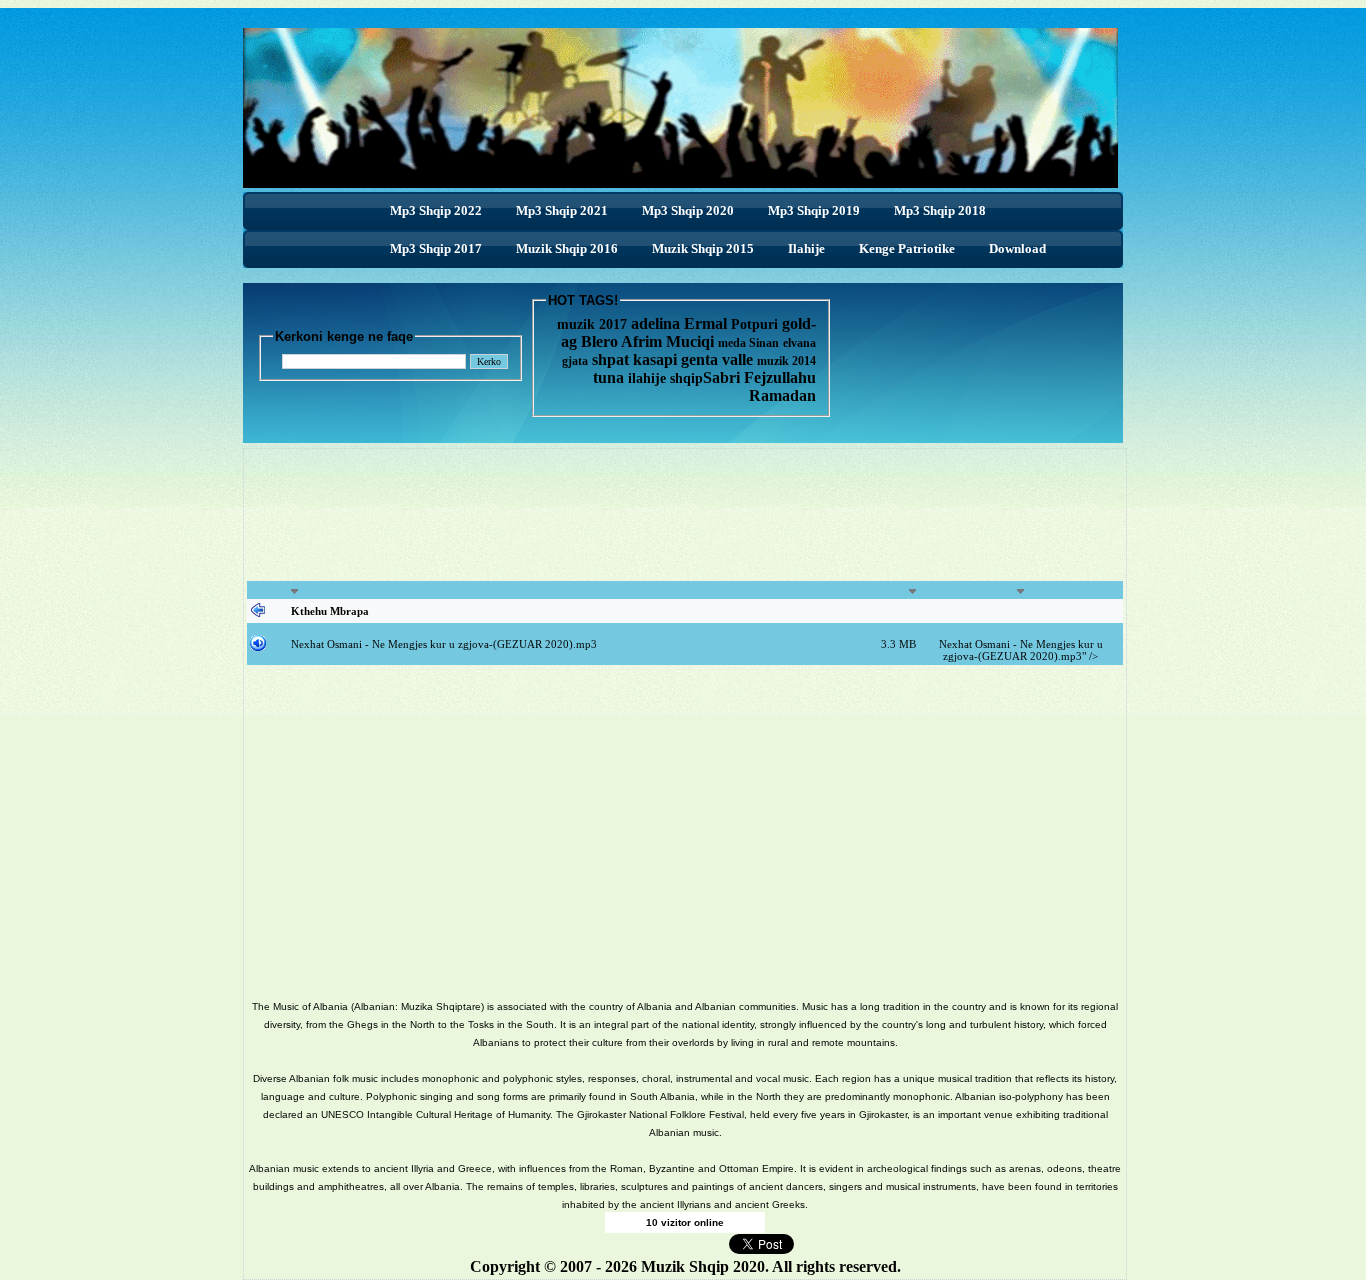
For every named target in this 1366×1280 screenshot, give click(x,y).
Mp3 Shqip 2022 (436, 210)
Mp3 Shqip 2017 (436, 248)
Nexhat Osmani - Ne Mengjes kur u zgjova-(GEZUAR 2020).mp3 (444, 644)
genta (699, 359)
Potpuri (754, 324)
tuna (608, 377)
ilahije (647, 378)
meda (732, 343)
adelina (655, 323)
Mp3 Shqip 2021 (562, 210)
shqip (686, 378)
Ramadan (782, 395)
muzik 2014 (786, 361)
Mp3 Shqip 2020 (688, 210)
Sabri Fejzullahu (759, 377)
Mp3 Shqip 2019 (814, 210)
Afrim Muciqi (667, 341)
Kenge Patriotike (907, 248)
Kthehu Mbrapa (330, 611)
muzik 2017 (592, 324)
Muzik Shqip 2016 (567, 248)
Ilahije (806, 248)
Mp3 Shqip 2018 (940, 210)
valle (739, 359)
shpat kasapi (634, 359)
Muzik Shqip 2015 (703, 248)
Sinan (764, 343)
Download (1017, 248)
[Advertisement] (685, 526)
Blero (599, 341)
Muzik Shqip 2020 (703, 1266)
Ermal (707, 323)
